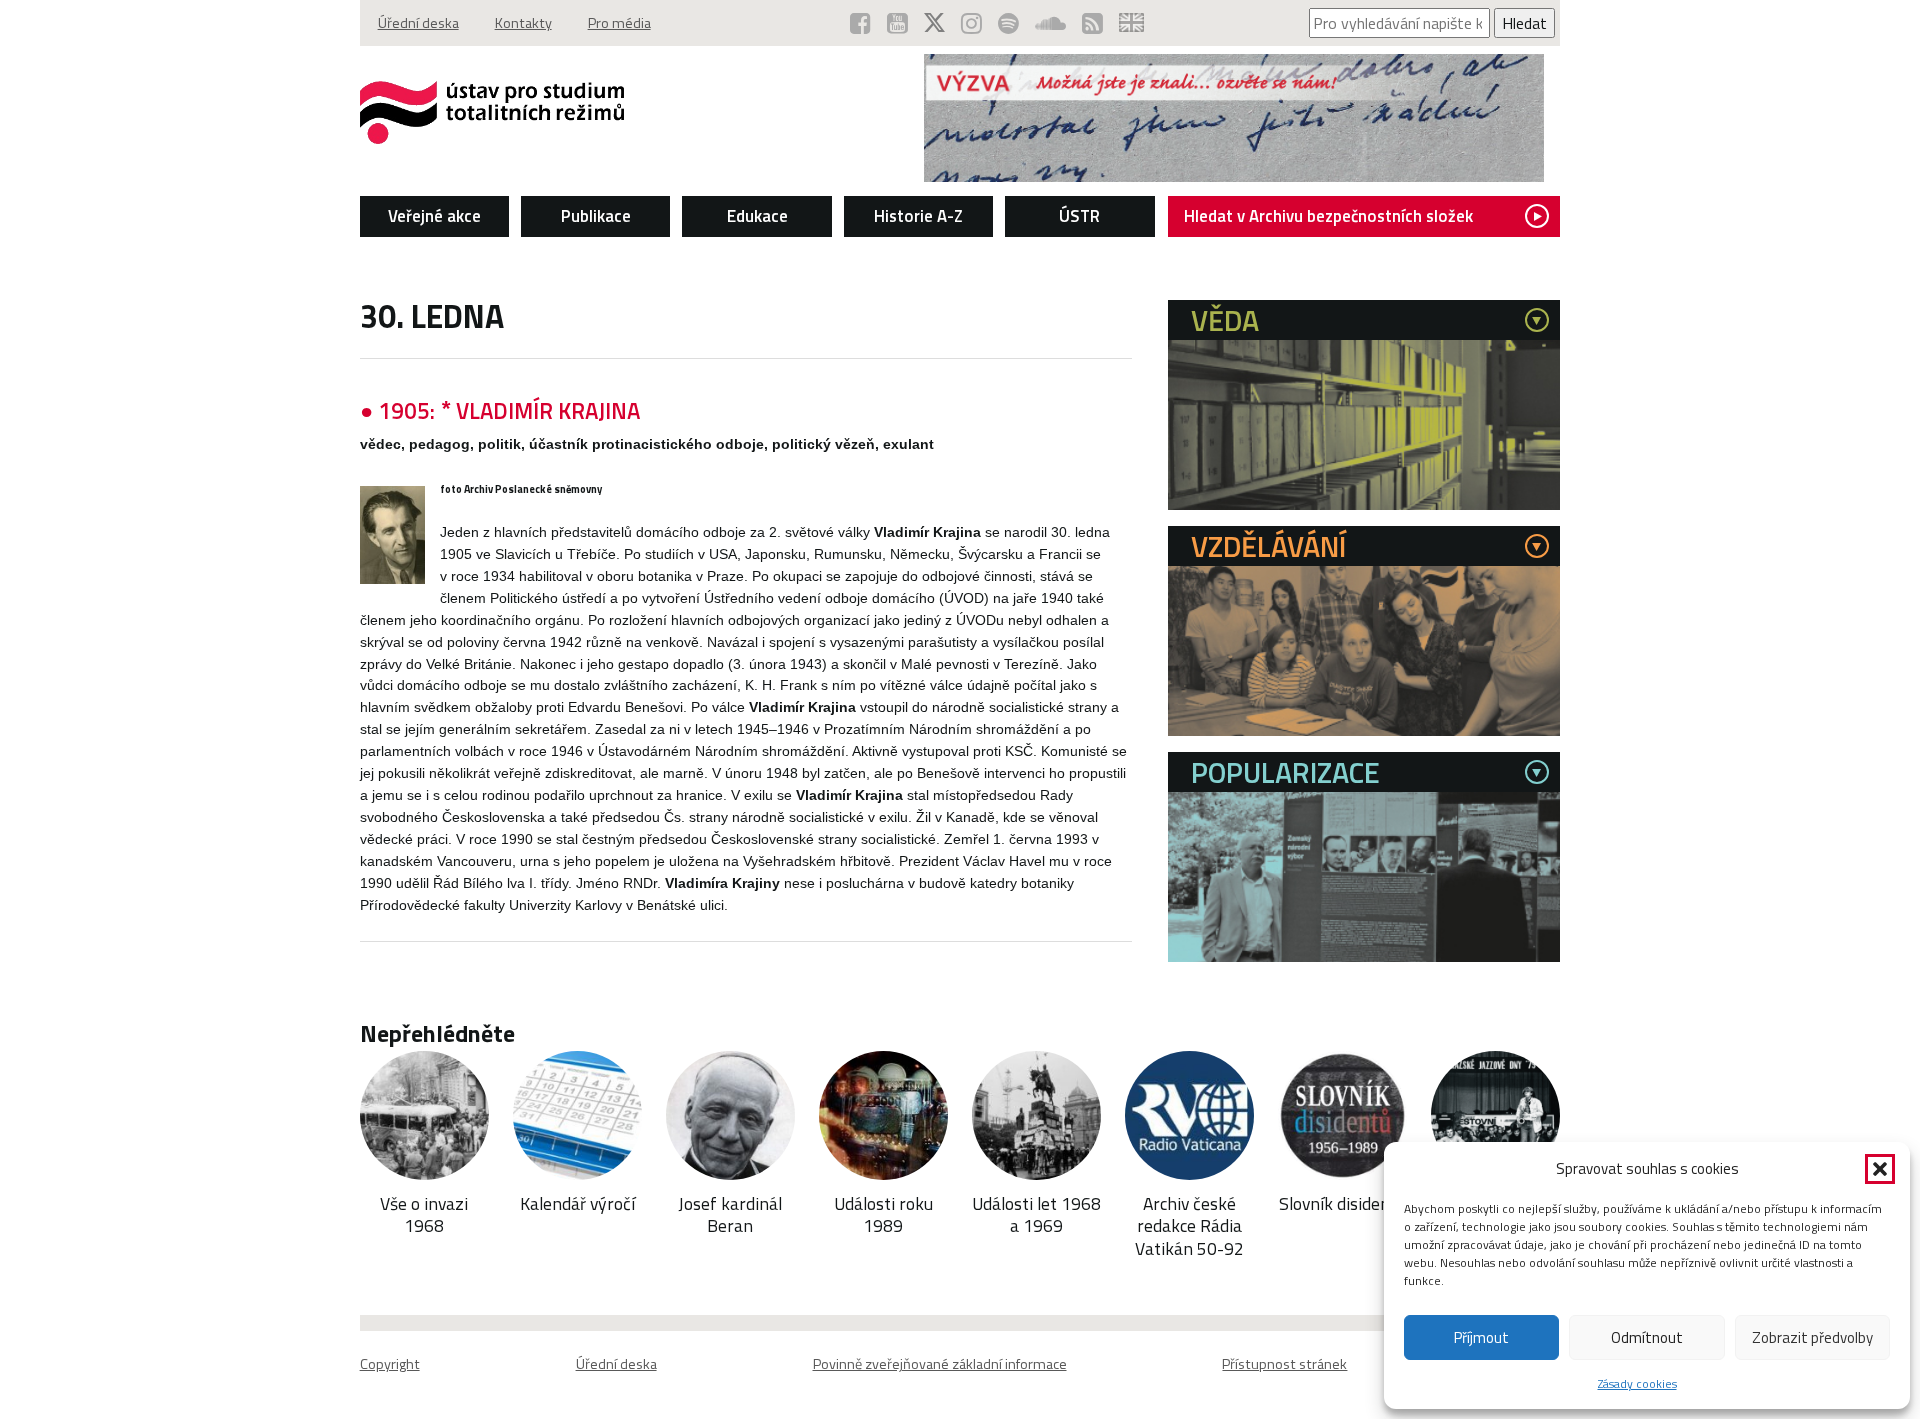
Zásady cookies (1637, 1383)
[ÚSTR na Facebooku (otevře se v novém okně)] (860, 23)
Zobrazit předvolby (1812, 1337)
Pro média (619, 23)
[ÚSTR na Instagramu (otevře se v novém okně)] (971, 23)
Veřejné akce (434, 216)
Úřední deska (418, 23)
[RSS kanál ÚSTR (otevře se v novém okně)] (1092, 23)
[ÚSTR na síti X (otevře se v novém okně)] (934, 23)
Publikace (596, 216)
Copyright (390, 1364)
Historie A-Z (918, 216)
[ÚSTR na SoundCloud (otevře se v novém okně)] (1050, 23)
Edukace (757, 216)
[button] (1880, 1169)
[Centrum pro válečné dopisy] (1234, 176)
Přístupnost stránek (1284, 1364)
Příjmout (1481, 1337)
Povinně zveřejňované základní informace (940, 1364)
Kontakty (523, 23)
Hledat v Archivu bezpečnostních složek (1328, 216)
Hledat (1524, 23)
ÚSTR (1079, 216)
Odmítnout (1647, 1337)
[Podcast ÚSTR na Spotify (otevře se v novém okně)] (1008, 23)
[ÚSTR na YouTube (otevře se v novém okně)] (897, 23)
